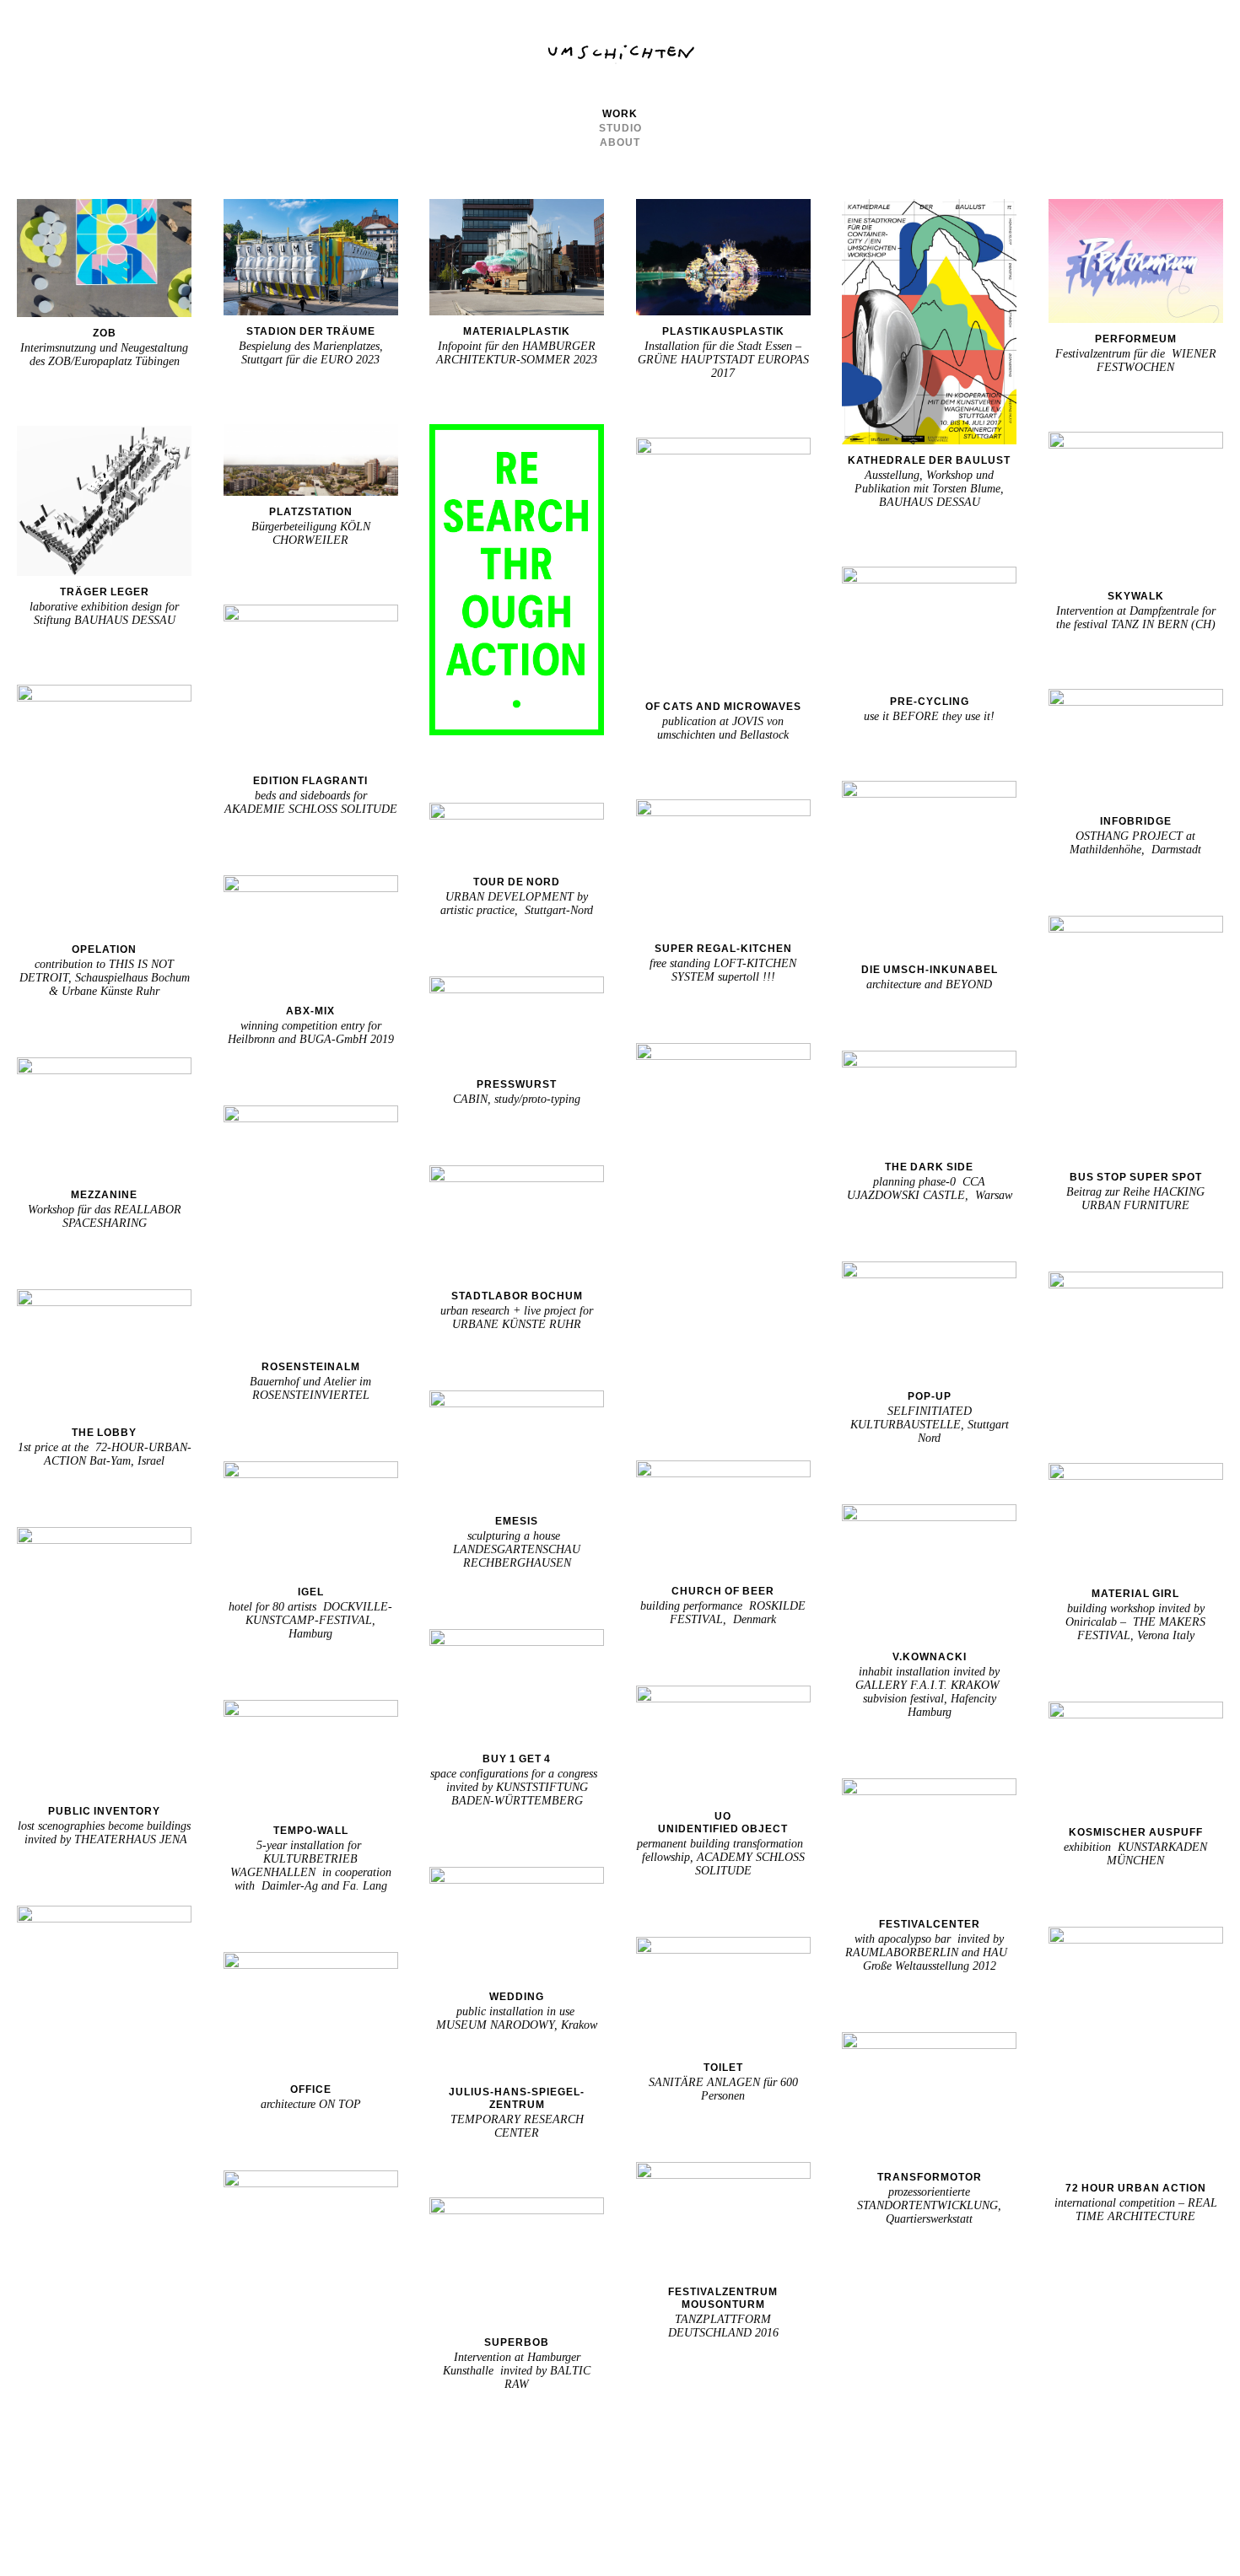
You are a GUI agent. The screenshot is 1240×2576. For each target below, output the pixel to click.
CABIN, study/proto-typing (517, 1099)
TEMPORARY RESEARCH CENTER (517, 2126)
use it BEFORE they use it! (929, 716)
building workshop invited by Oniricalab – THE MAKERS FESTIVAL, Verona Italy (1135, 1622)
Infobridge (1136, 821)
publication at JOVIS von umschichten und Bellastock (723, 728)
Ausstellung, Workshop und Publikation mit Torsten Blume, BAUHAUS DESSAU (929, 489)
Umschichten (620, 54)
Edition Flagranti (310, 781)
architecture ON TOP (311, 2104)
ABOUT (620, 143)
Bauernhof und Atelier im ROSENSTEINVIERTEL (310, 1388)
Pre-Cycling (930, 702)
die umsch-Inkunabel (930, 970)
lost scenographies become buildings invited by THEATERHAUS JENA (104, 1833)
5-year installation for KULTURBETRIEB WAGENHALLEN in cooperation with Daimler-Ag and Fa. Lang (311, 1866)
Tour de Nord (517, 882)
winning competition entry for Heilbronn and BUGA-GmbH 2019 (311, 1033)
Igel (311, 1592)
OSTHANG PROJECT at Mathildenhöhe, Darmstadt (1135, 843)
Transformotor (930, 2177)
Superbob (517, 2342)
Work (620, 114)
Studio (620, 128)
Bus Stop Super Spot (1136, 1177)
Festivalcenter (930, 1924)
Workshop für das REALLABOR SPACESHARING (105, 1216)
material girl (1135, 1594)
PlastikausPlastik (723, 331)
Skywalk (1136, 596)
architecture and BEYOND (929, 984)
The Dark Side (929, 1167)
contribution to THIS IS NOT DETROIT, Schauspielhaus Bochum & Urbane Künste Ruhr (105, 978)
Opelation (104, 949)
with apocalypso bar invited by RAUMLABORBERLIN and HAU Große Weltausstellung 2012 (930, 1952)
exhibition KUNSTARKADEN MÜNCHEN (1135, 1854)
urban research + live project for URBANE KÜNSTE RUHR (517, 1318)
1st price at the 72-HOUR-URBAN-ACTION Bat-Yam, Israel (105, 1454)
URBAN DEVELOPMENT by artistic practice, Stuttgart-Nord (517, 903)
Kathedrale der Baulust (929, 460)
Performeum (1136, 339)
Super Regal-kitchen (723, 949)
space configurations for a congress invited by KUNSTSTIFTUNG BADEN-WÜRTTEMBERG (517, 1787)
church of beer (723, 1591)
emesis (517, 1521)
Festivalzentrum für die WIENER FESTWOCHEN (1136, 360)
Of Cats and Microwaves (723, 707)
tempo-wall (311, 1831)
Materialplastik (517, 331)
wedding (517, 1997)
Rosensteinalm (311, 1367)
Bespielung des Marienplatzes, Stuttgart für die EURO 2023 (311, 353)
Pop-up (930, 1396)
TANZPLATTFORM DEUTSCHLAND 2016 (723, 2326)
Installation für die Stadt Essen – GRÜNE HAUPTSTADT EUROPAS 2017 (723, 360)
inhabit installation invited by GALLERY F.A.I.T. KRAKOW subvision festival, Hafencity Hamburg (929, 1692)
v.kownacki (930, 1657)
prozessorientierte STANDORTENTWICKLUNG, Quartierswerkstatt (929, 2205)
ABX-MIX (310, 1011)
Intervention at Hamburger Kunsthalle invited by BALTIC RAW (517, 2371)
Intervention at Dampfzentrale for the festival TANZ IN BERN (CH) (1136, 618)
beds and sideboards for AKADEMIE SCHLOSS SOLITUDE (311, 802)
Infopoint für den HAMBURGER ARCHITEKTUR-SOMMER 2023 (517, 353)
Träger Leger (105, 592)
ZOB (105, 333)
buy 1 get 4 (517, 1759)
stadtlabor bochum (517, 1296)
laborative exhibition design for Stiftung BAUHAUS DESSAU (104, 613)
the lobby (104, 1433)
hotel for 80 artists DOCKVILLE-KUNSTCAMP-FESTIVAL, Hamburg (310, 1620)
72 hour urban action (1136, 2188)
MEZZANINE (104, 1195)
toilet (723, 2068)
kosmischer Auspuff (1136, 1832)
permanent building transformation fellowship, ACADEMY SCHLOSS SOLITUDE (723, 1857)
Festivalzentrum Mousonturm (723, 2298)
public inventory (104, 1811)
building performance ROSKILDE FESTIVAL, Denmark (723, 1613)
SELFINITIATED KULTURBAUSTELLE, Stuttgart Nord (930, 1425)
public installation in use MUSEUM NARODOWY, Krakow (517, 2018)
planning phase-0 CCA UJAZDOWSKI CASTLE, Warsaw (930, 1189)
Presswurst (517, 1084)
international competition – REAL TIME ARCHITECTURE (1136, 2210)
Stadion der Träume (311, 331)
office (311, 2089)
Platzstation (311, 512)
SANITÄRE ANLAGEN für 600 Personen (723, 2089)
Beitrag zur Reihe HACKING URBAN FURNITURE (1135, 1199)
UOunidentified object (723, 1823)
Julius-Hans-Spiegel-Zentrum (517, 2098)
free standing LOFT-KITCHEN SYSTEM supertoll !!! (723, 970)
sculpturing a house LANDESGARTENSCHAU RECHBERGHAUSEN (517, 1549)
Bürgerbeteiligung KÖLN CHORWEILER (311, 533)
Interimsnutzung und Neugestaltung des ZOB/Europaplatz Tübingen (104, 355)
